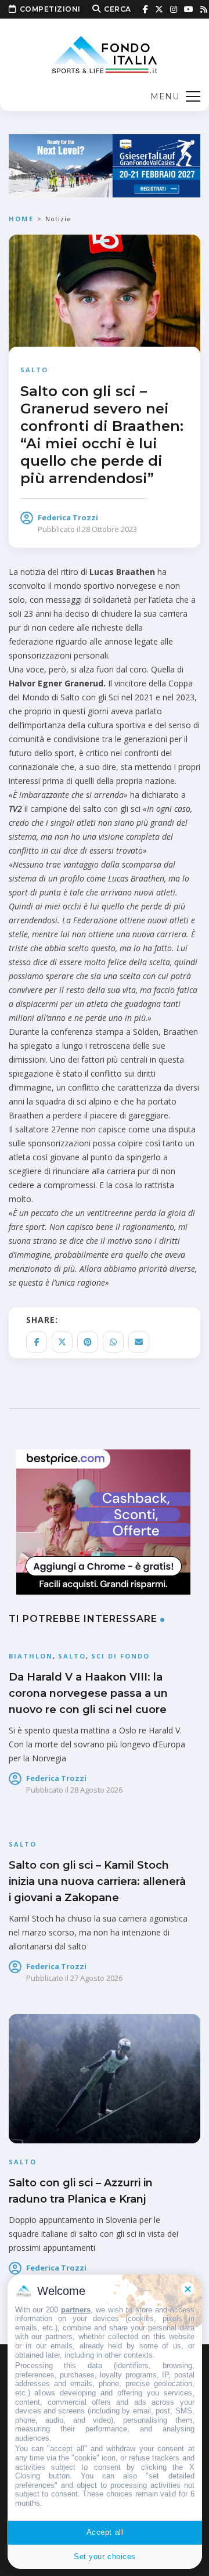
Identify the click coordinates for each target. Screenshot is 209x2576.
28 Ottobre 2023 (109, 529)
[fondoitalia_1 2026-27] (105, 165)
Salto (34, 370)
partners (76, 2310)
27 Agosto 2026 (96, 1978)
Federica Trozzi (68, 517)
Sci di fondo (120, 1656)
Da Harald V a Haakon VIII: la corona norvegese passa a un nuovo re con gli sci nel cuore (88, 1693)
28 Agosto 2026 (96, 1790)
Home (21, 219)
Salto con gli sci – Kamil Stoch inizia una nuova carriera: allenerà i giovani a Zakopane (97, 1881)
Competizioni (50, 9)
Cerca (118, 9)
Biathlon (31, 1656)
